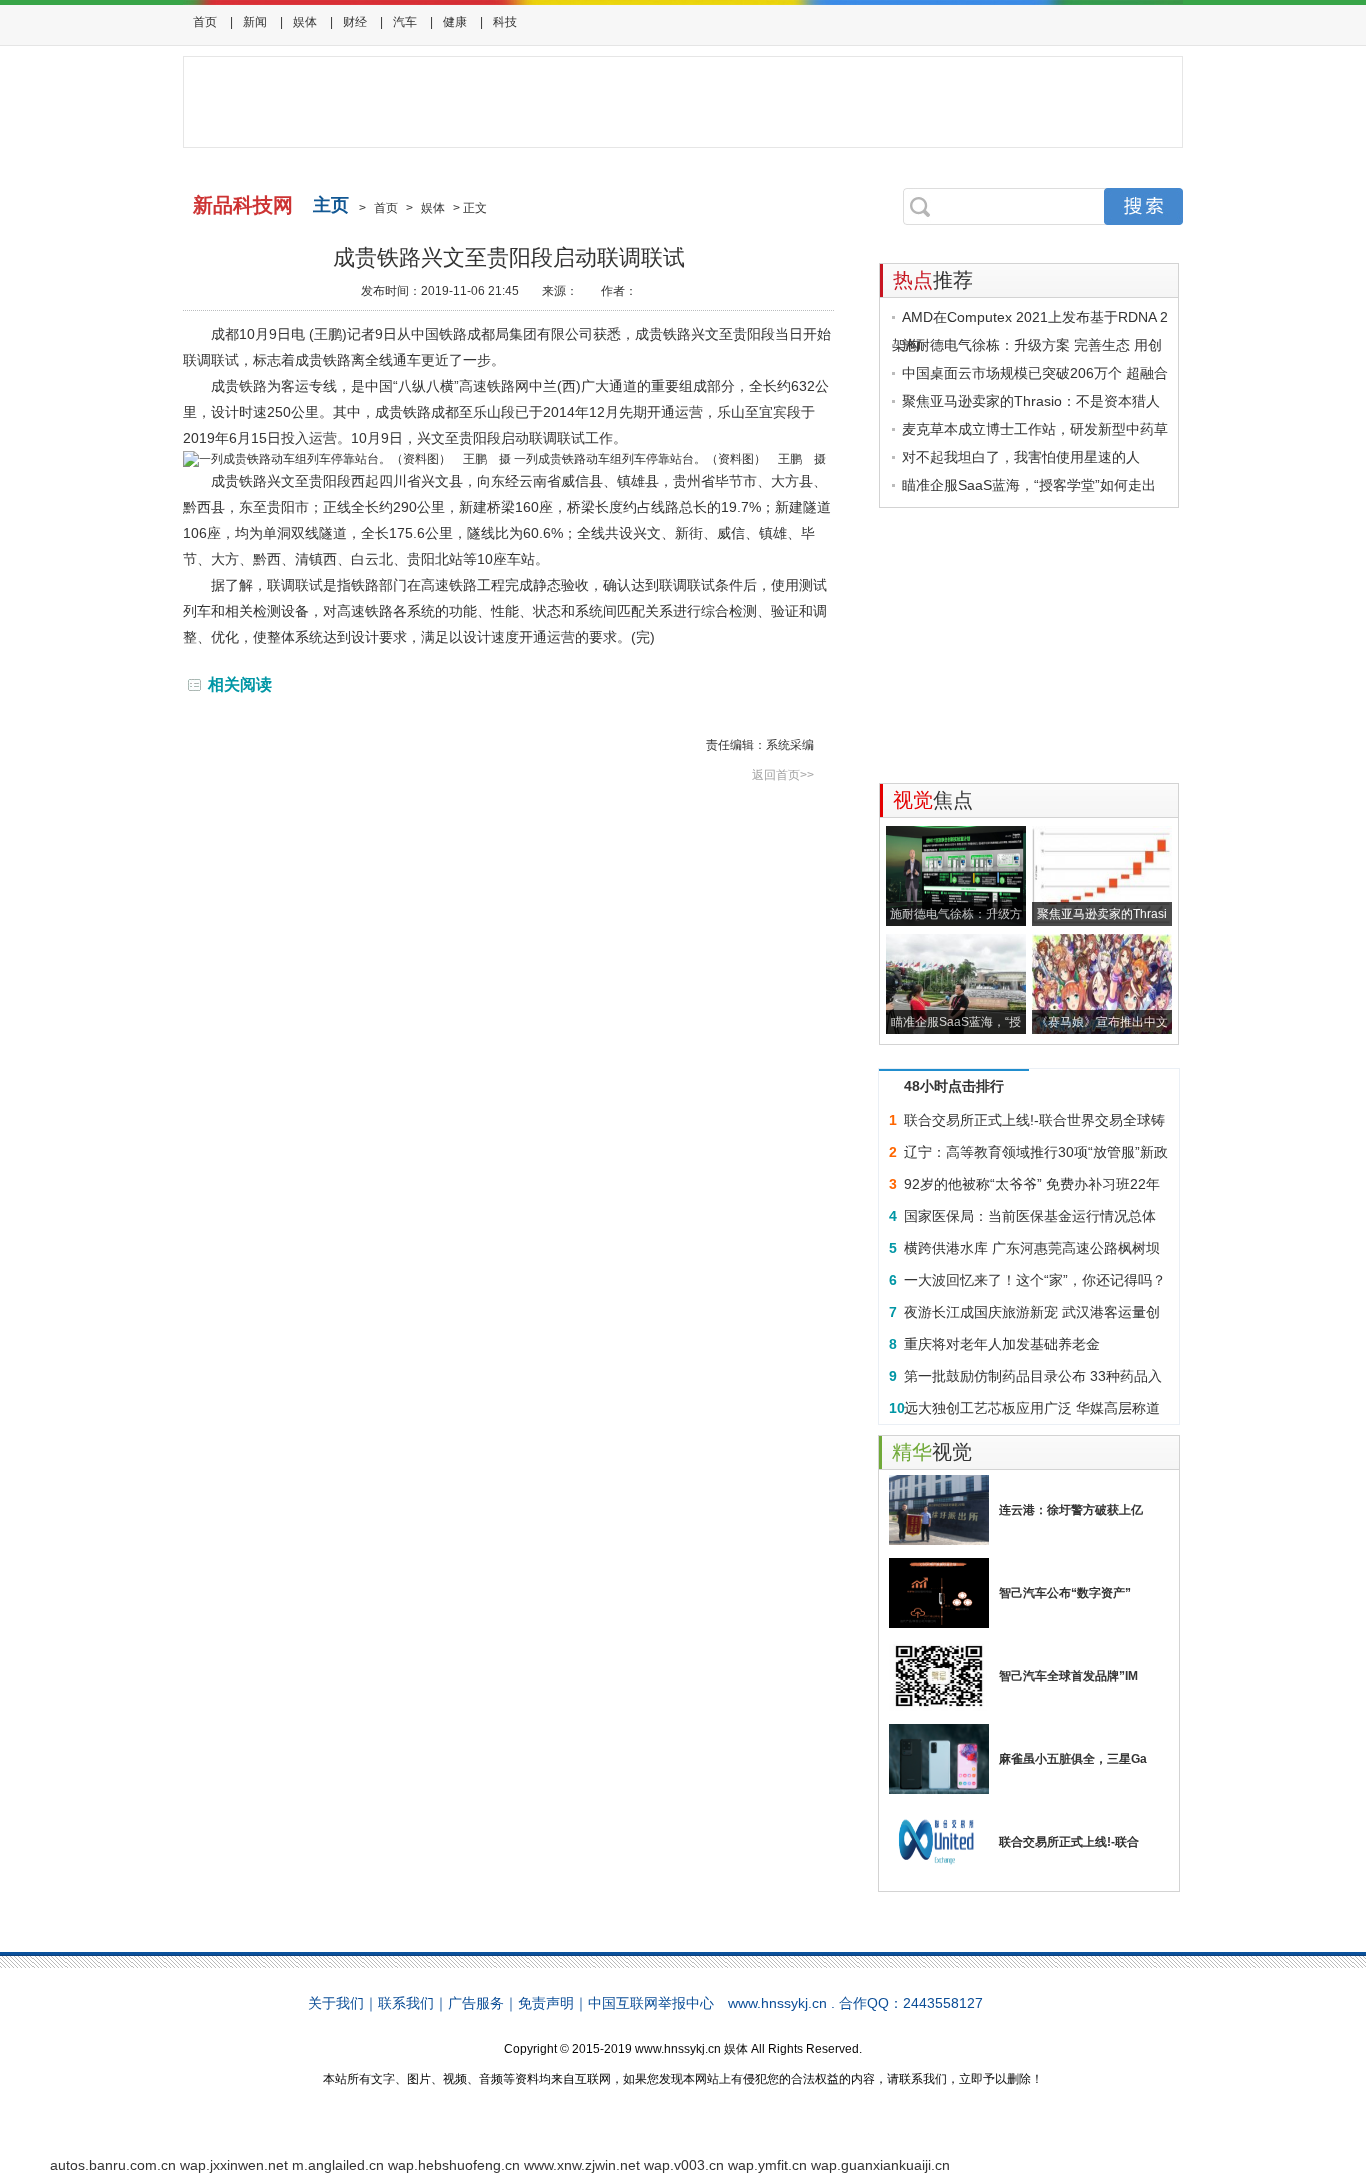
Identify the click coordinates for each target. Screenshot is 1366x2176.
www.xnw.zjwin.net (582, 2165)
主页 (331, 205)
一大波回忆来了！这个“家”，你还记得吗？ (1035, 1280)
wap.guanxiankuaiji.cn (880, 2165)
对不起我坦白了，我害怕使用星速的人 (1021, 457)
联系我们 (406, 2003)
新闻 (255, 22)
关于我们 (336, 2003)
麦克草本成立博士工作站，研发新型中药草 (1035, 429)
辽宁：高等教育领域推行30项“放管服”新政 (1036, 1152)
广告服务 (476, 2003)
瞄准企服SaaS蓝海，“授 (956, 1022)
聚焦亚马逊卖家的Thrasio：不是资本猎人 (1031, 401)
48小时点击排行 (954, 1086)
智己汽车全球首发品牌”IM (1068, 1676)
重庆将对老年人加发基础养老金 (1002, 1344)
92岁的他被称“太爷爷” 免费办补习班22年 (1032, 1184)
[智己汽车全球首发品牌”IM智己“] (939, 1676)
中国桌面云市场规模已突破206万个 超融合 (1035, 373)
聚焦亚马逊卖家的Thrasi (1102, 914)
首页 (205, 22)
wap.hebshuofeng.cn (454, 2165)
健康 (455, 22)
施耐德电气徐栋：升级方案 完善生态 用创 (1032, 345)
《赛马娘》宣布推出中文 (1102, 1022)
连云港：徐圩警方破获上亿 (1071, 1510)
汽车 (405, 22)
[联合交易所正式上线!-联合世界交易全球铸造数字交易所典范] (939, 1842)
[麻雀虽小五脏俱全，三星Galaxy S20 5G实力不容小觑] (939, 1759)
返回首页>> (783, 775)
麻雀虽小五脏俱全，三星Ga (1073, 1759)
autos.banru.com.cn (113, 2165)
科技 (505, 22)
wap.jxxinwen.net (234, 2165)
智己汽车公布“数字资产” (1065, 1593)
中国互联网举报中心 (651, 2003)
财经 (355, 22)
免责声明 (546, 2003)
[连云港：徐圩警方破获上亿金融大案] (939, 1510)
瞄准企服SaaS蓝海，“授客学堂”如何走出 (1029, 485)
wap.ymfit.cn (767, 2165)
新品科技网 (243, 205)
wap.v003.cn (684, 2165)
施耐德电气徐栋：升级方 (956, 914)
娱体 (305, 22)
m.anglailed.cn (338, 2165)
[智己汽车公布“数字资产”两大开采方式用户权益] (939, 1593)
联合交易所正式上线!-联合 (1069, 1842)
